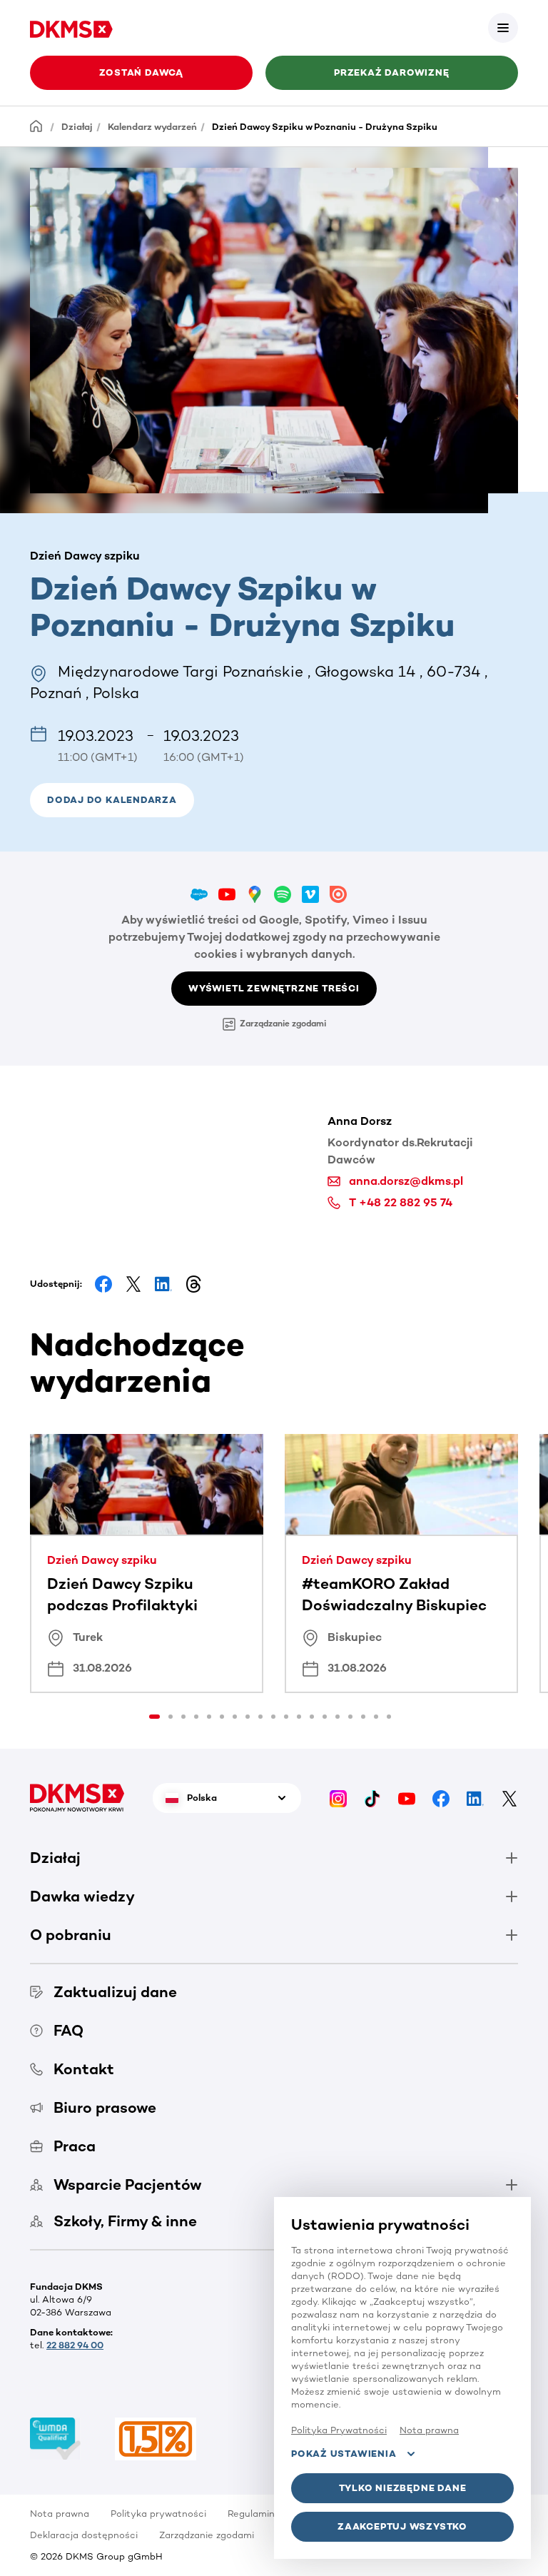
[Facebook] (441, 1798)
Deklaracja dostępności (84, 2535)
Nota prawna (60, 2514)
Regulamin (251, 2514)
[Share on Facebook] (103, 1284)
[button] (503, 28)
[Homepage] (36, 126)
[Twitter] (509, 1798)
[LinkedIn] (475, 1798)
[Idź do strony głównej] (71, 27)
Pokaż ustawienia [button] (344, 2454)
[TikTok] (372, 1798)
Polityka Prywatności (339, 2430)
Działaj (77, 127)
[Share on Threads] (193, 1284)
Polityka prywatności (158, 2514)
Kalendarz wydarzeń (152, 127)
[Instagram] (338, 1798)
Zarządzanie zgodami (283, 1024)
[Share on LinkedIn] (163, 1284)
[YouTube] (407, 1798)
